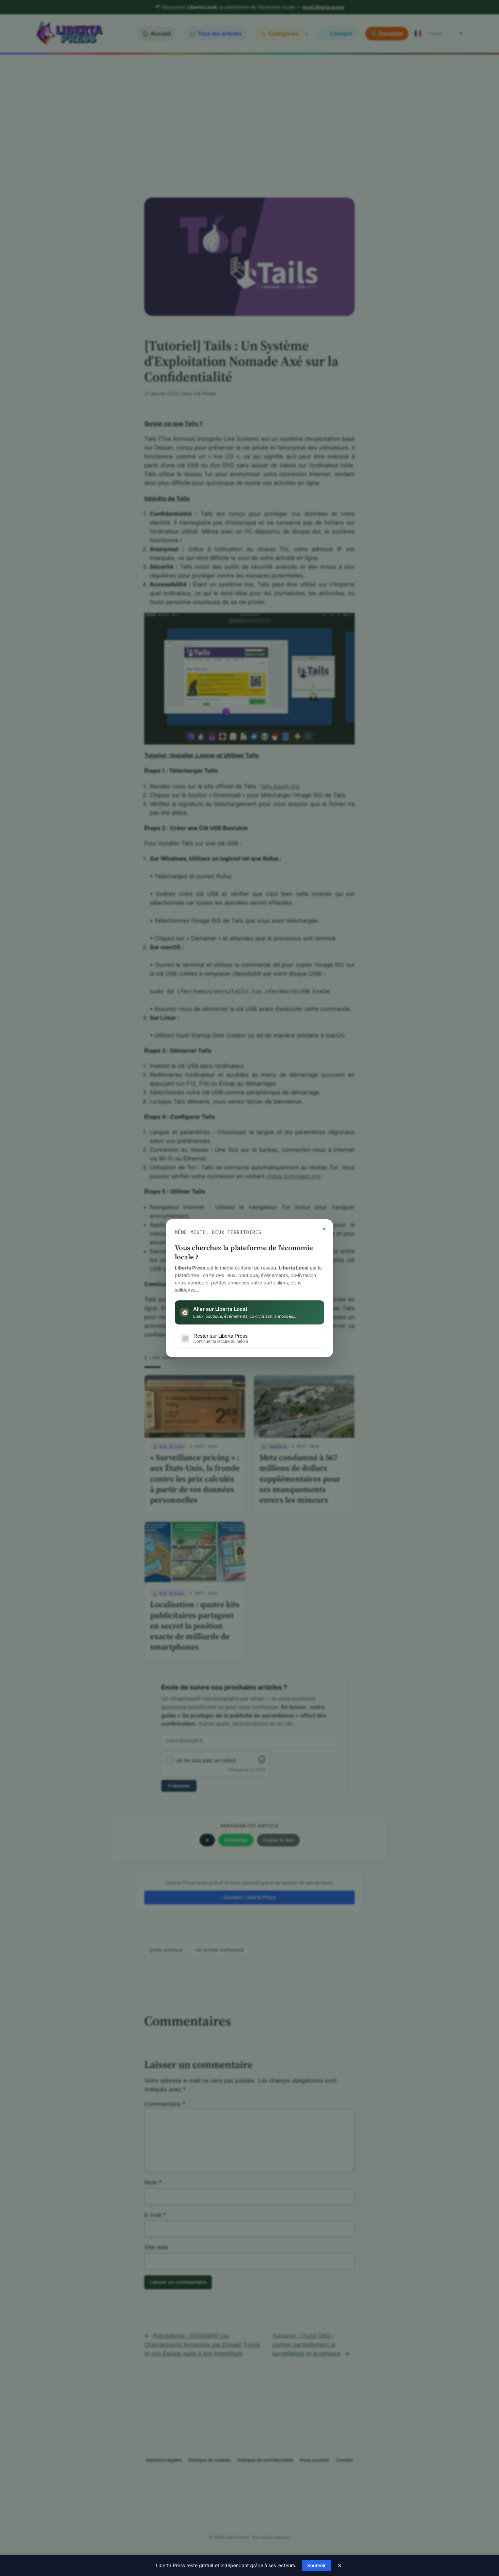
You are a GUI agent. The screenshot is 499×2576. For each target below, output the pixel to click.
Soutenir (316, 2565)
